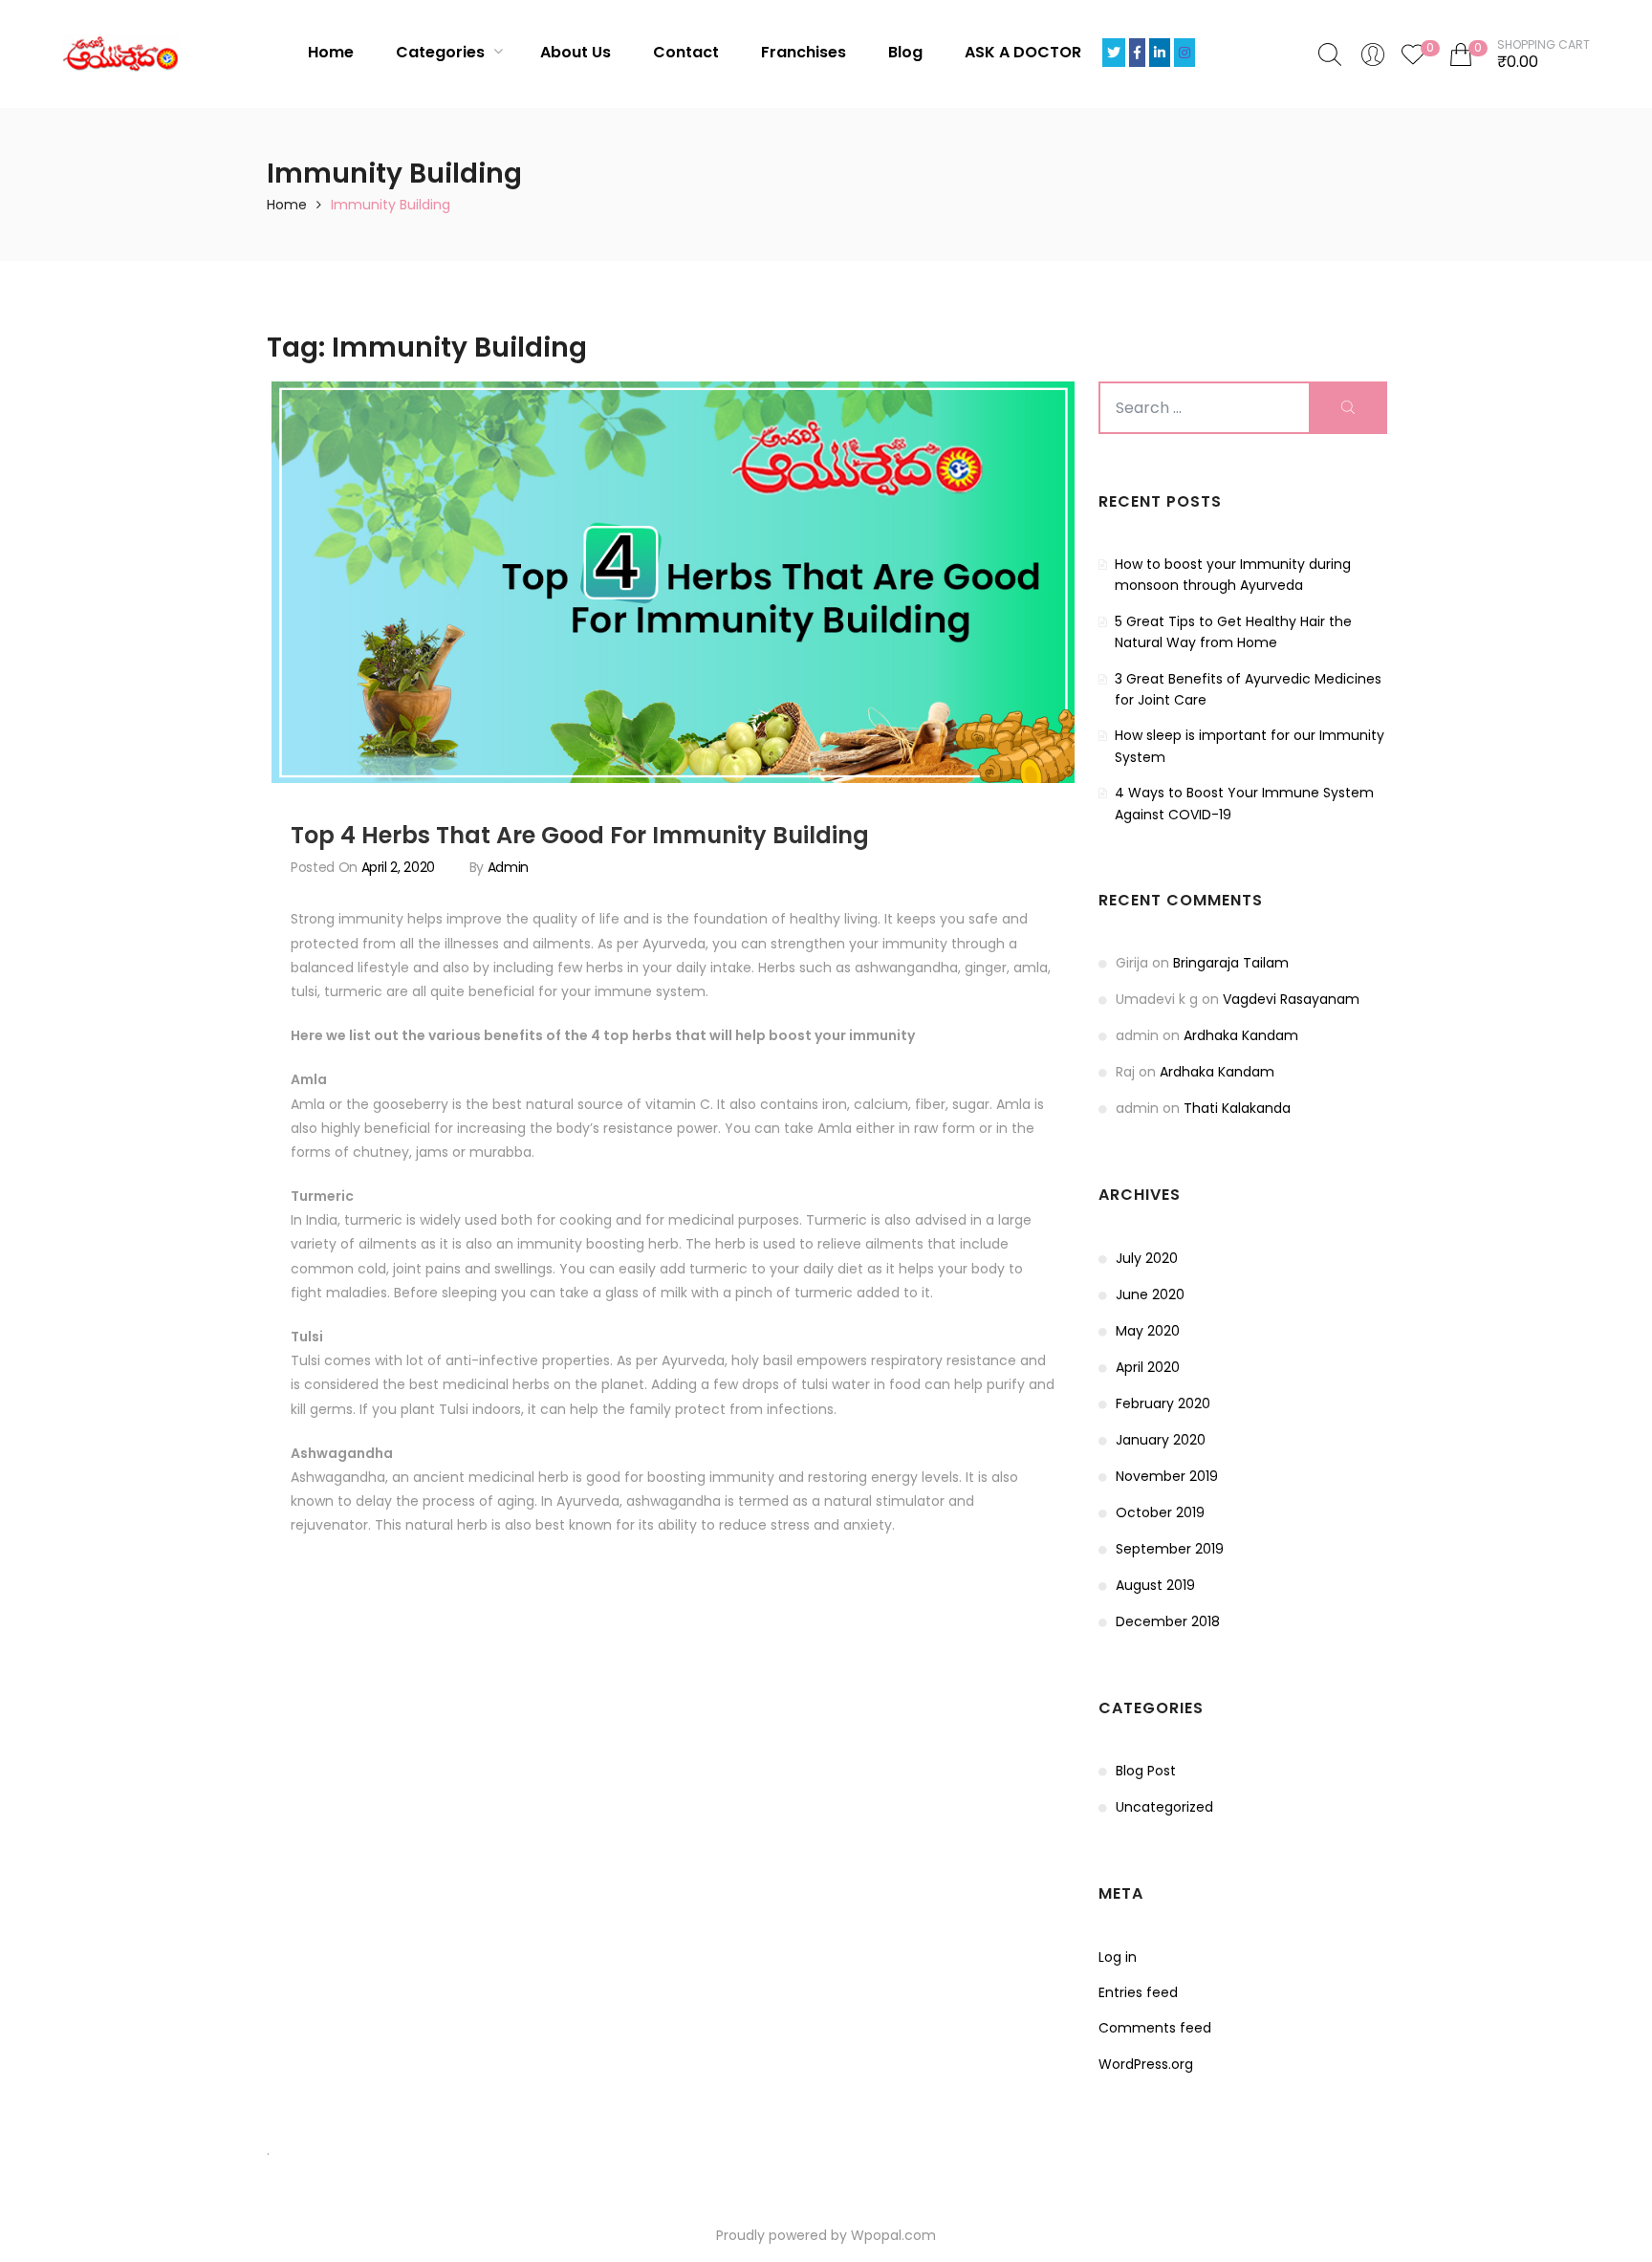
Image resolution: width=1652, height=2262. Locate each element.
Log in (1118, 1957)
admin (508, 867)
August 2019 (1155, 1585)
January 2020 (1161, 1440)
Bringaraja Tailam (1231, 963)
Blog (905, 52)
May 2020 (1148, 1331)
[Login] (1373, 54)
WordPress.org (1146, 2064)
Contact (686, 52)
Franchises (804, 52)
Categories (442, 52)
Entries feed (1138, 1992)
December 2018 (1168, 1621)
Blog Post (1146, 1771)
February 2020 (1163, 1403)
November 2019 (1167, 1476)
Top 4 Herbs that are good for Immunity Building (580, 835)
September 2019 (1170, 1549)
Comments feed (1155, 2028)
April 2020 (1148, 1367)
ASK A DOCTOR (1023, 52)
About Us (576, 52)
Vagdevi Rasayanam (1291, 999)
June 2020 (1150, 1294)
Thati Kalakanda (1237, 1108)
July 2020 (1147, 1258)
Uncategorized (1164, 1807)
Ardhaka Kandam (1241, 1035)
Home (331, 52)
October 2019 (1160, 1512)
